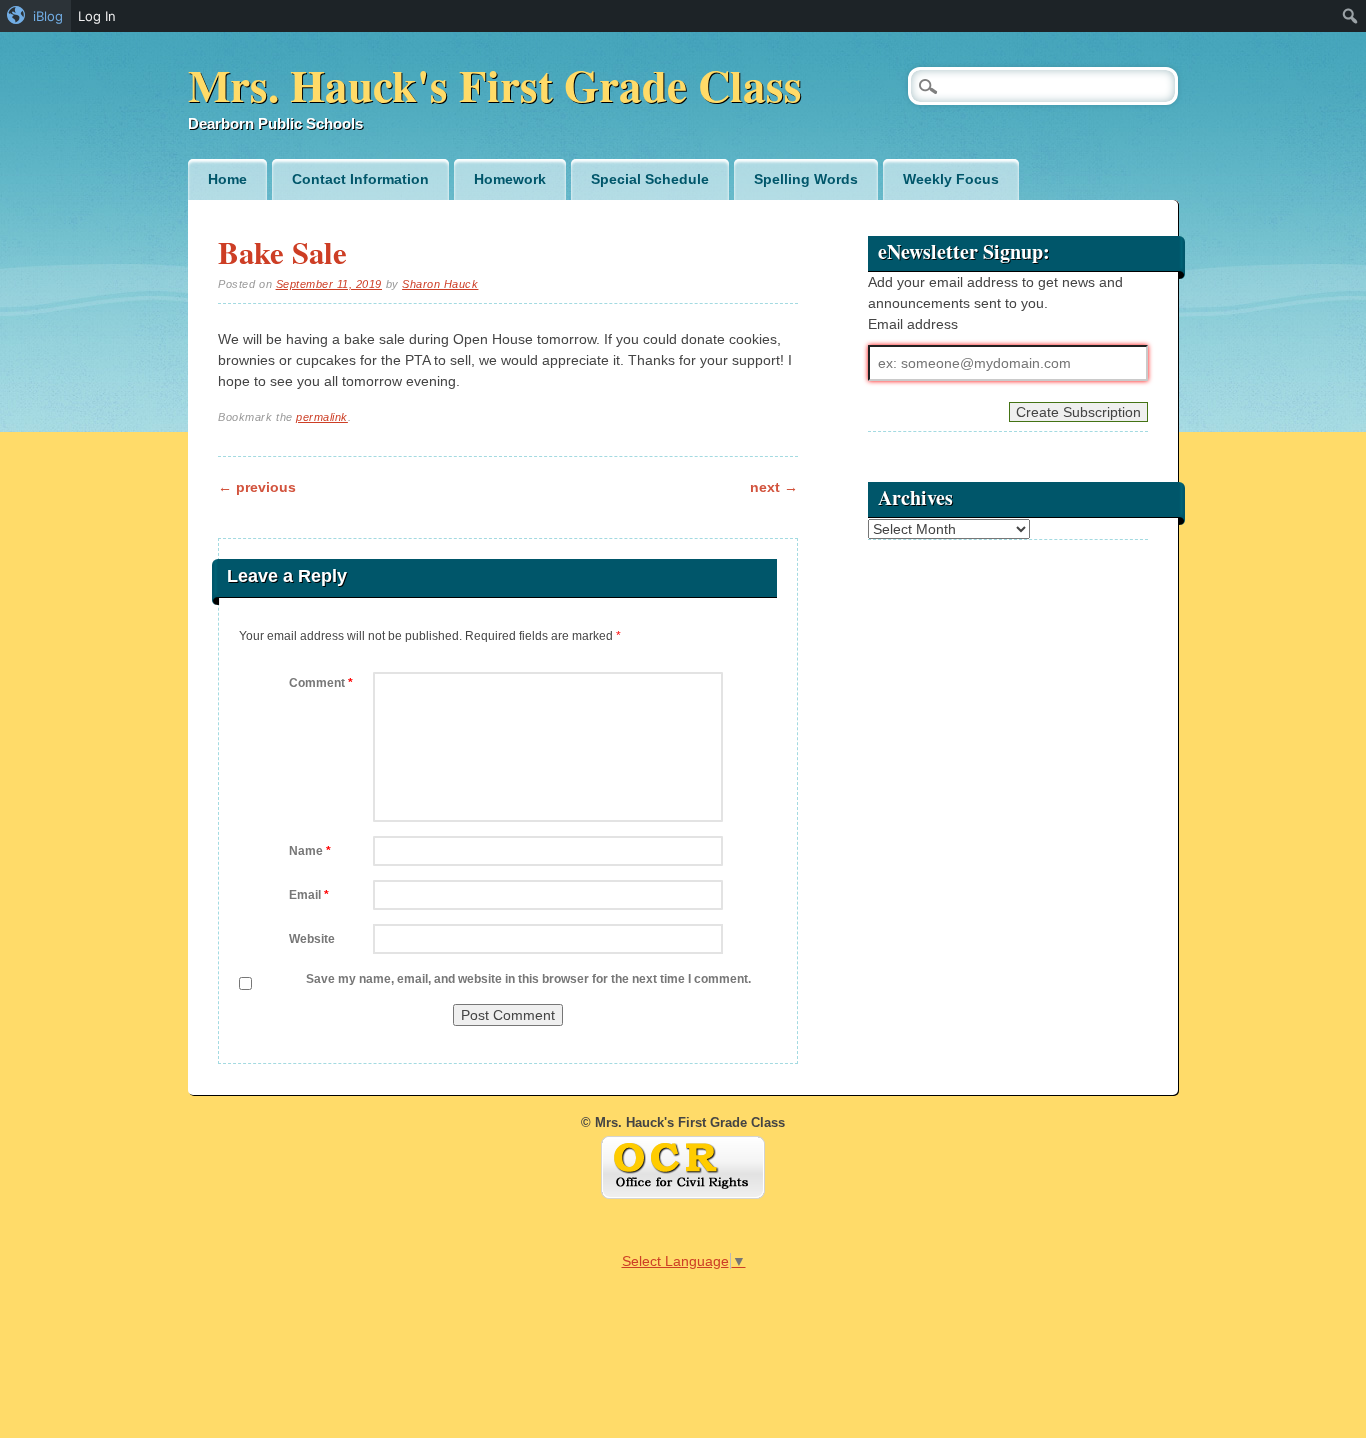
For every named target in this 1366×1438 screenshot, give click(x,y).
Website (312, 939)
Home (227, 179)
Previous (257, 487)
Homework (510, 179)
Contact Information (360, 179)
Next (774, 487)
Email (309, 895)
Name (310, 851)
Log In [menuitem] (97, 16)
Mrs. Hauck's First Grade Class (495, 84)
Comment (321, 683)
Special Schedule (650, 179)
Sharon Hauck (440, 284)
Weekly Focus (951, 179)
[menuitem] (35, 16)
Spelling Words (806, 179)
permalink (322, 417)
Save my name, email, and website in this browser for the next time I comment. (528, 979)
